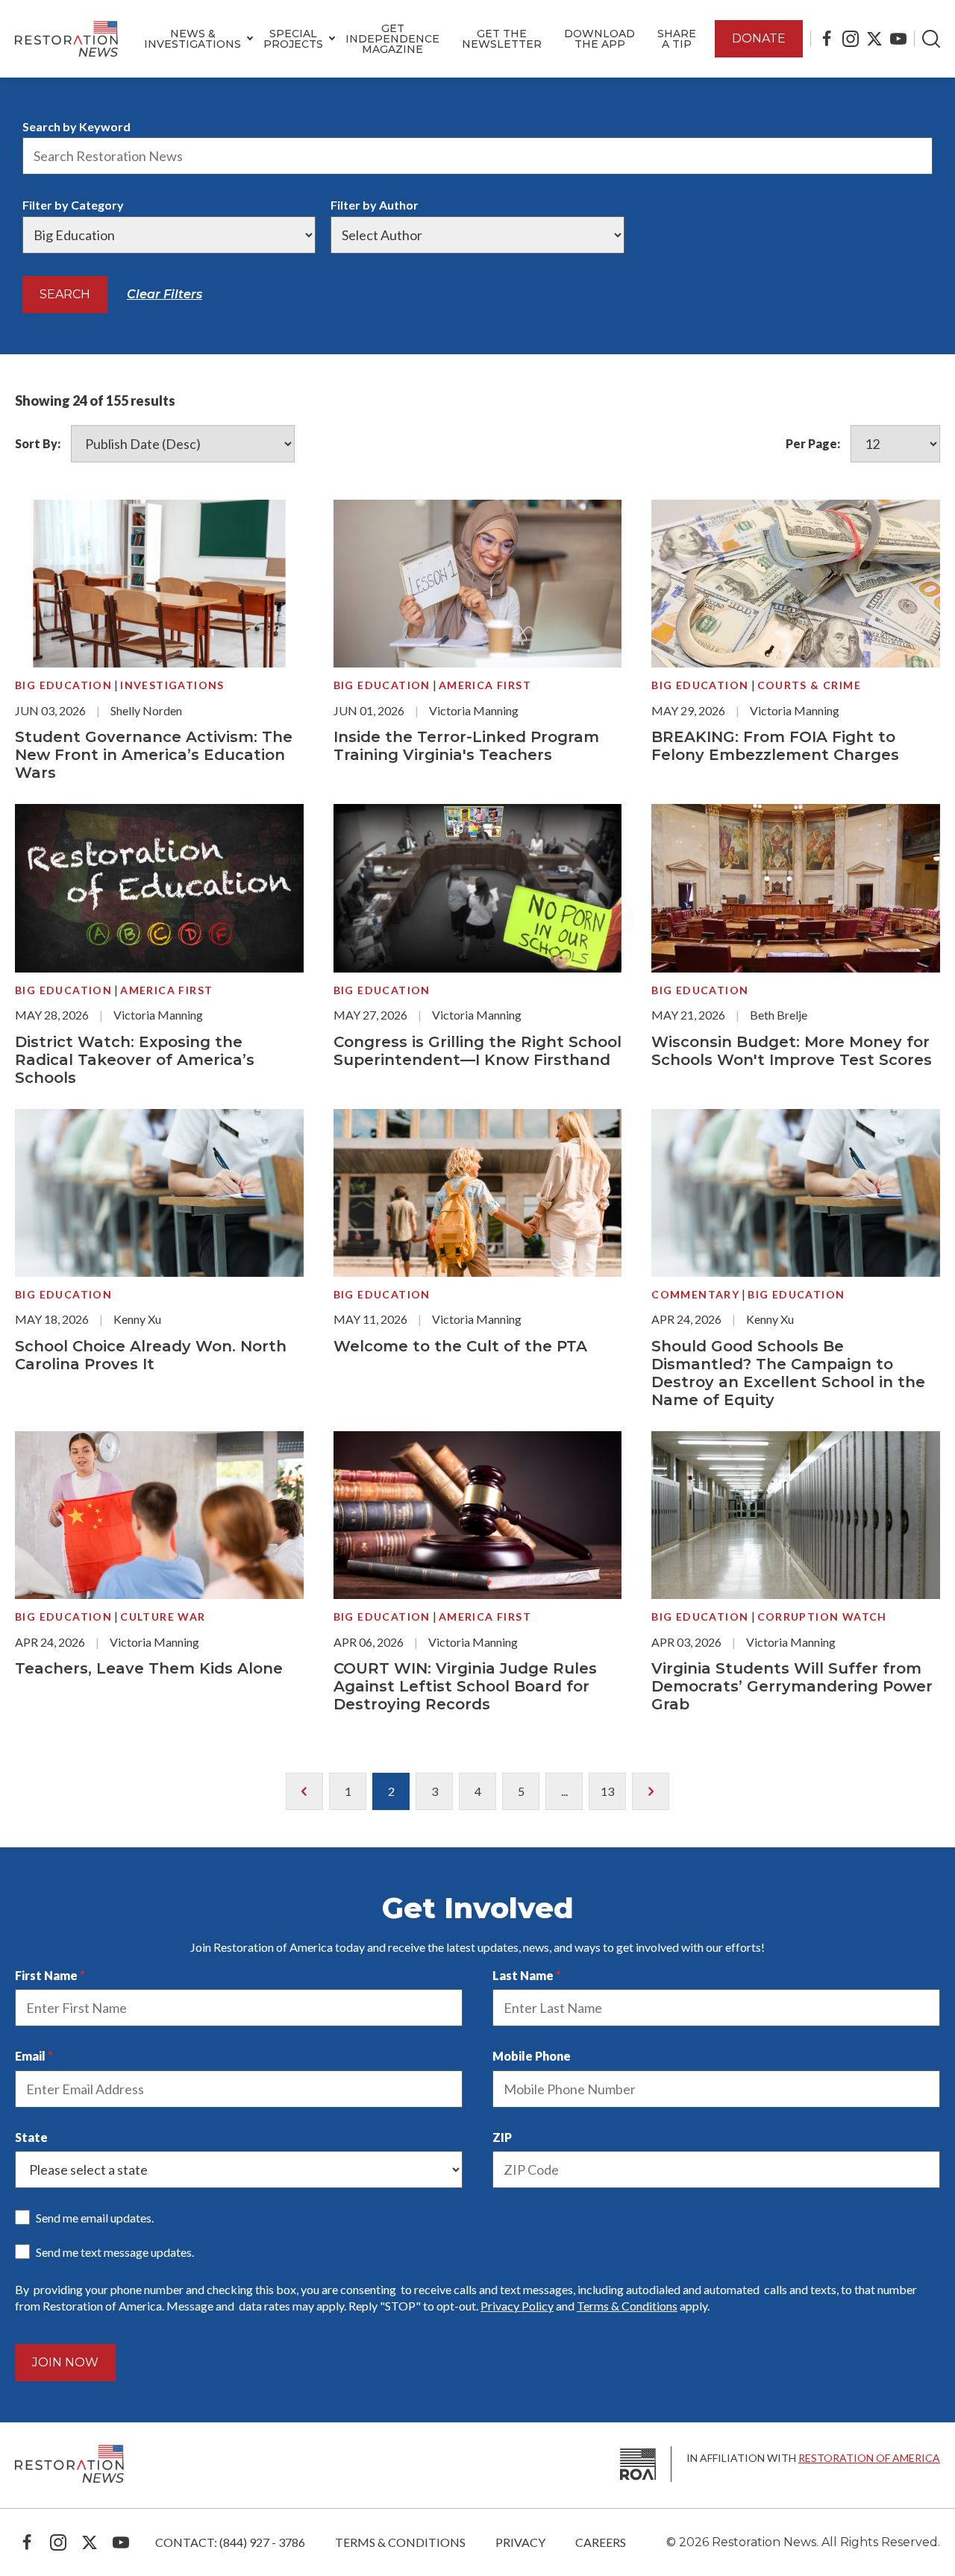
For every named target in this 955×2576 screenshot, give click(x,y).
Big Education (63, 685)
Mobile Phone (532, 2056)
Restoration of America (869, 2458)
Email (30, 2056)
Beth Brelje (779, 1015)
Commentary (695, 1294)
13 (607, 1791)
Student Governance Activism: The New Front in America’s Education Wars (154, 755)
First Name (46, 1975)
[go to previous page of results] (304, 1791)
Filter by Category (73, 205)
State (31, 2137)
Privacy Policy (517, 2306)
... (564, 1791)
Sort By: (38, 443)
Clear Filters (165, 294)
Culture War (163, 1617)
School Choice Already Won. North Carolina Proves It (151, 1355)
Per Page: (813, 443)
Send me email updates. (95, 2218)
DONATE (759, 38)
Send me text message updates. (115, 2252)
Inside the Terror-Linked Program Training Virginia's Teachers (466, 746)
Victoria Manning (474, 710)
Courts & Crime (810, 685)
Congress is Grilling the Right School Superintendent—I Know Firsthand (477, 1051)
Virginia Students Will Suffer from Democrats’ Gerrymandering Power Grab (792, 1686)
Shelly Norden (146, 710)
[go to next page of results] (651, 1791)
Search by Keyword (76, 126)
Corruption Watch (822, 1617)
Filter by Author (375, 205)
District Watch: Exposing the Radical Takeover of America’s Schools (135, 1060)
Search (65, 294)
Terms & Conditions (627, 2306)
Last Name (523, 1975)
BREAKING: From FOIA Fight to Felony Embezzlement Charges (775, 746)
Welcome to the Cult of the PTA (460, 1346)
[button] (192, 39)
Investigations (172, 685)
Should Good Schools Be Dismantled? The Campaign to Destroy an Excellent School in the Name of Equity (788, 1373)
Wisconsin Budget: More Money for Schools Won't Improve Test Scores (792, 1051)
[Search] (931, 39)
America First (485, 685)
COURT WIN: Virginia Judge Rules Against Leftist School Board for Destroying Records (465, 1686)
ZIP (502, 2137)
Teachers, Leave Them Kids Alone (149, 1668)
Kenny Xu (137, 1319)
